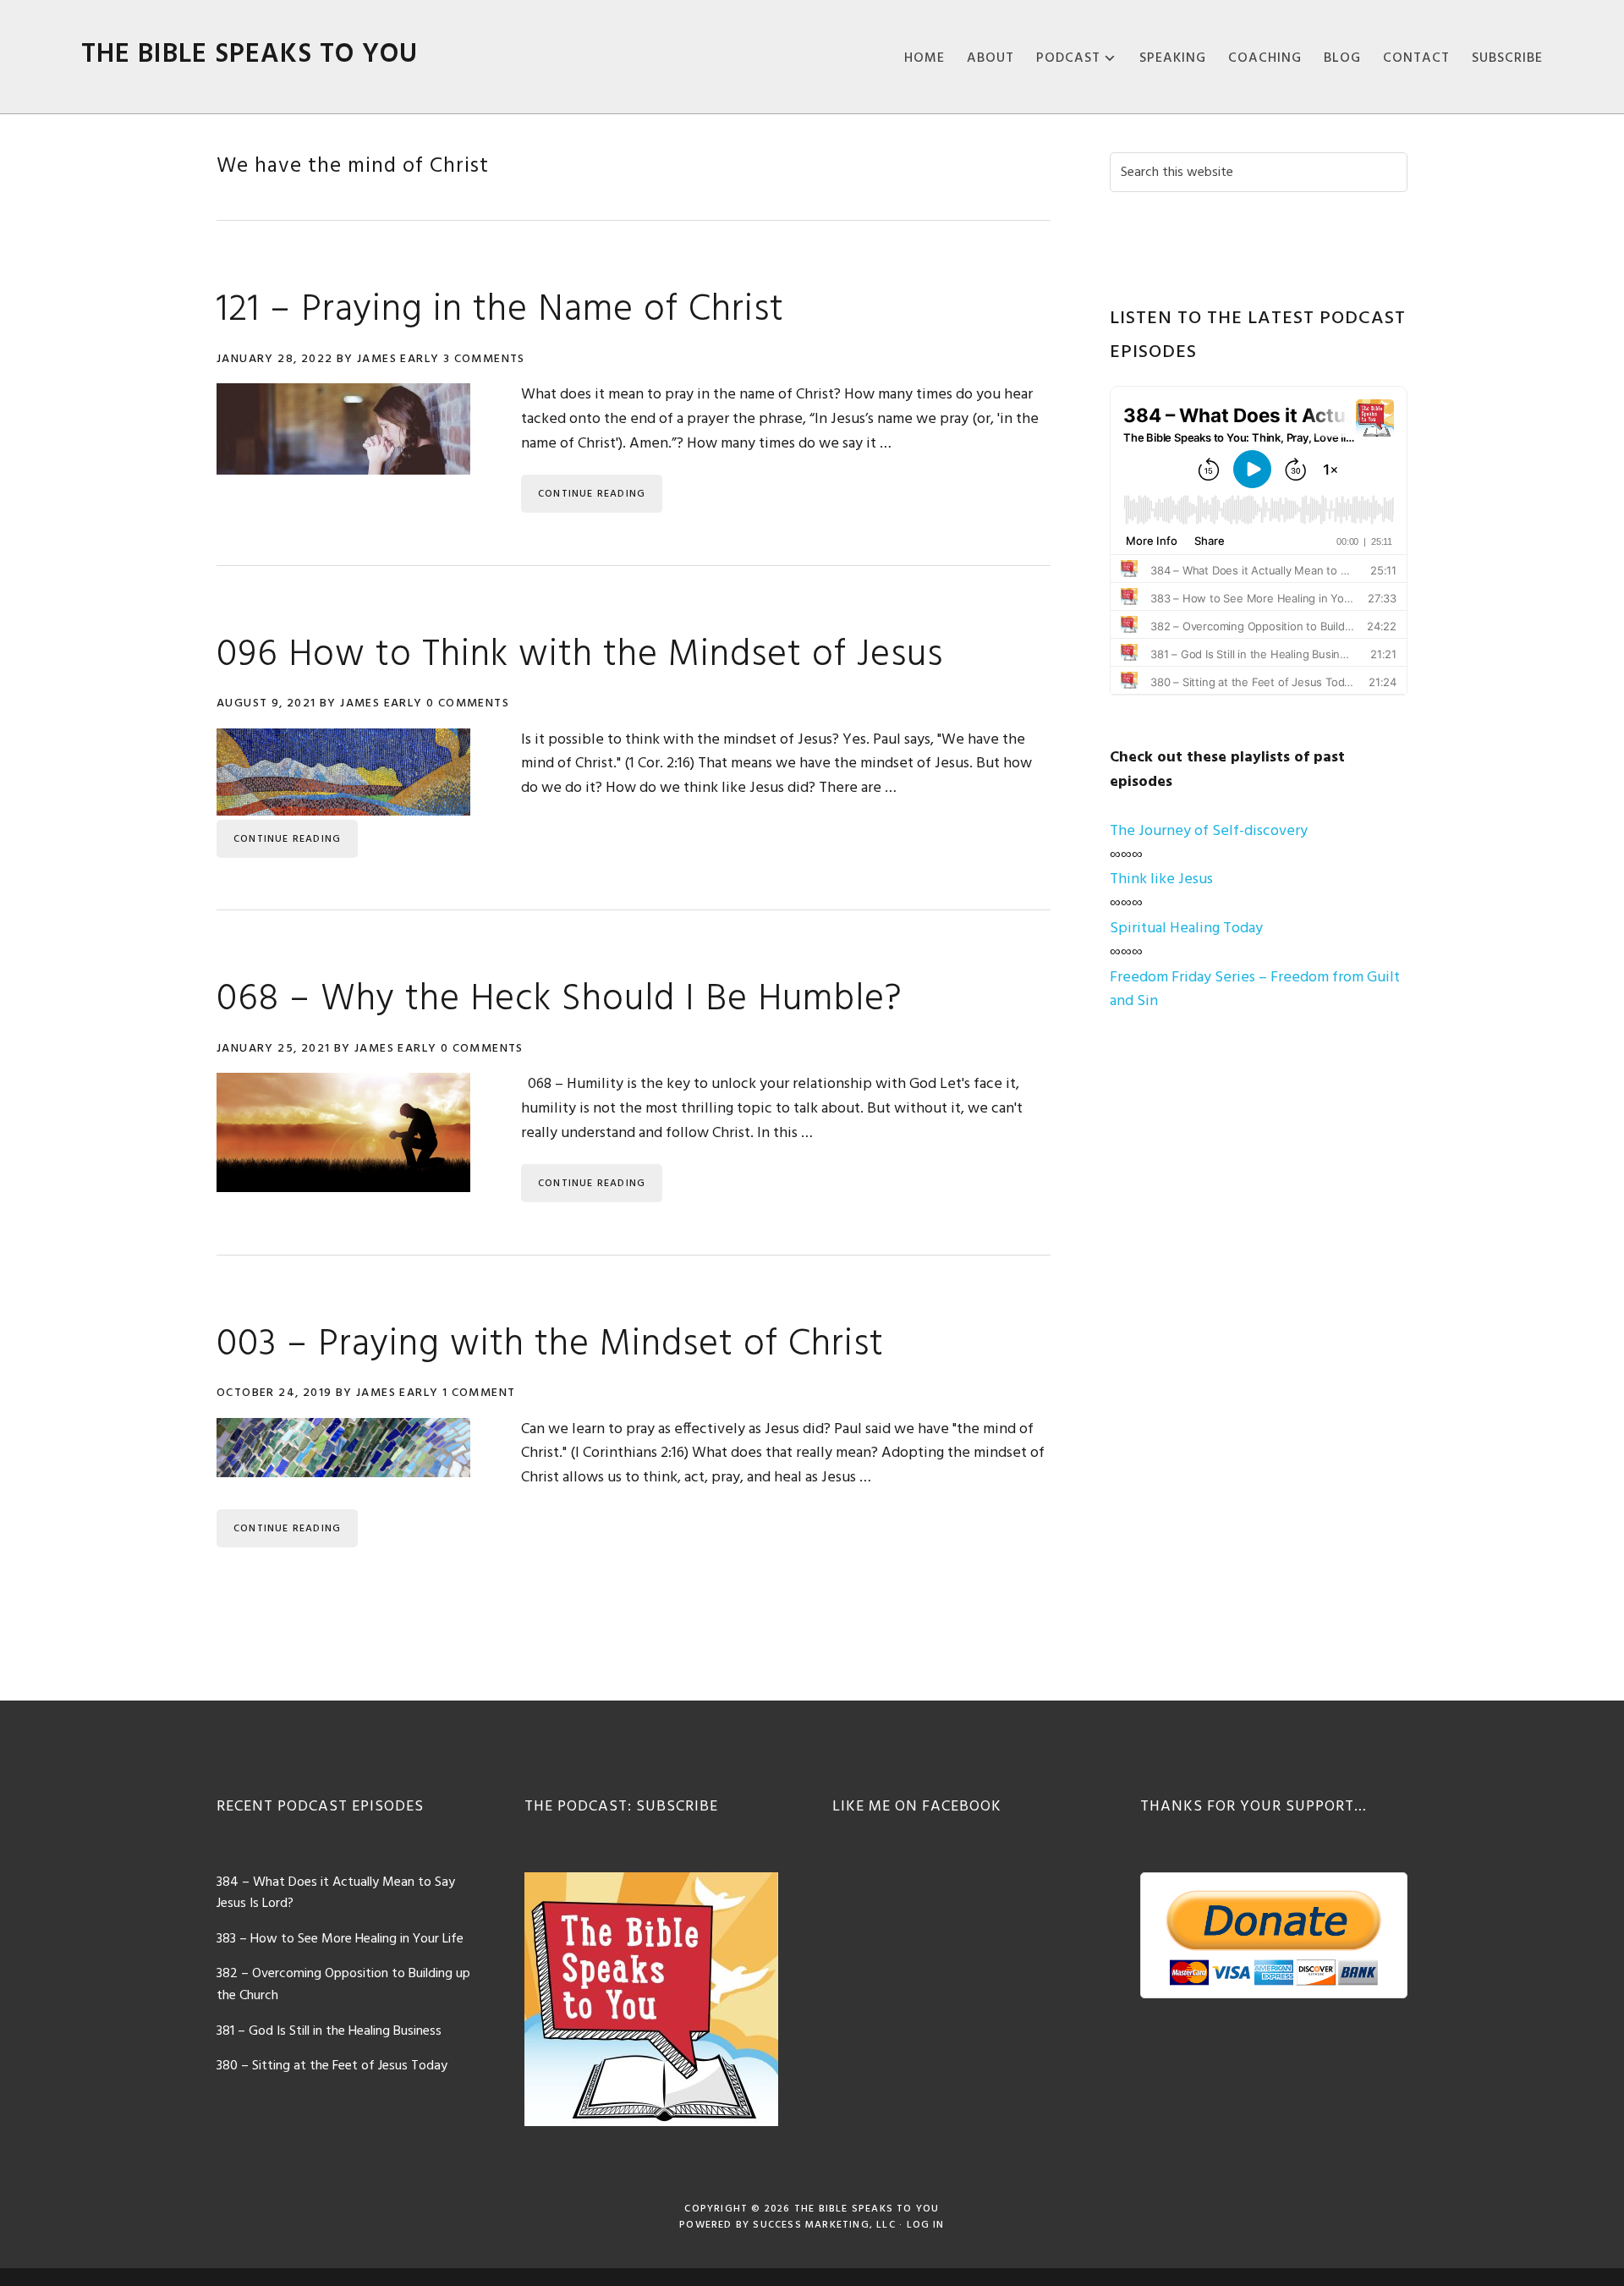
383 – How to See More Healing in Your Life (340, 1939)
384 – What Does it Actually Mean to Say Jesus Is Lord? (336, 1893)
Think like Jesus (1161, 879)
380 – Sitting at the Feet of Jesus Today (332, 2066)
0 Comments (468, 703)
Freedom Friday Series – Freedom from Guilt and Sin (1255, 990)
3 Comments (484, 359)
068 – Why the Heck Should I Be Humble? (560, 1000)
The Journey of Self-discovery (1209, 831)
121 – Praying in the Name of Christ (500, 310)
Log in (926, 2225)
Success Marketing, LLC (824, 2225)
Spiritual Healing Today (1186, 929)
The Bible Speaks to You (250, 55)
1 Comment (479, 1393)
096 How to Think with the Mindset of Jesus (580, 656)
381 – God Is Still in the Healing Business (329, 2031)
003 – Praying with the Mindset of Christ (550, 1345)
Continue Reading (592, 494)
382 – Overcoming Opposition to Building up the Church (343, 1985)
